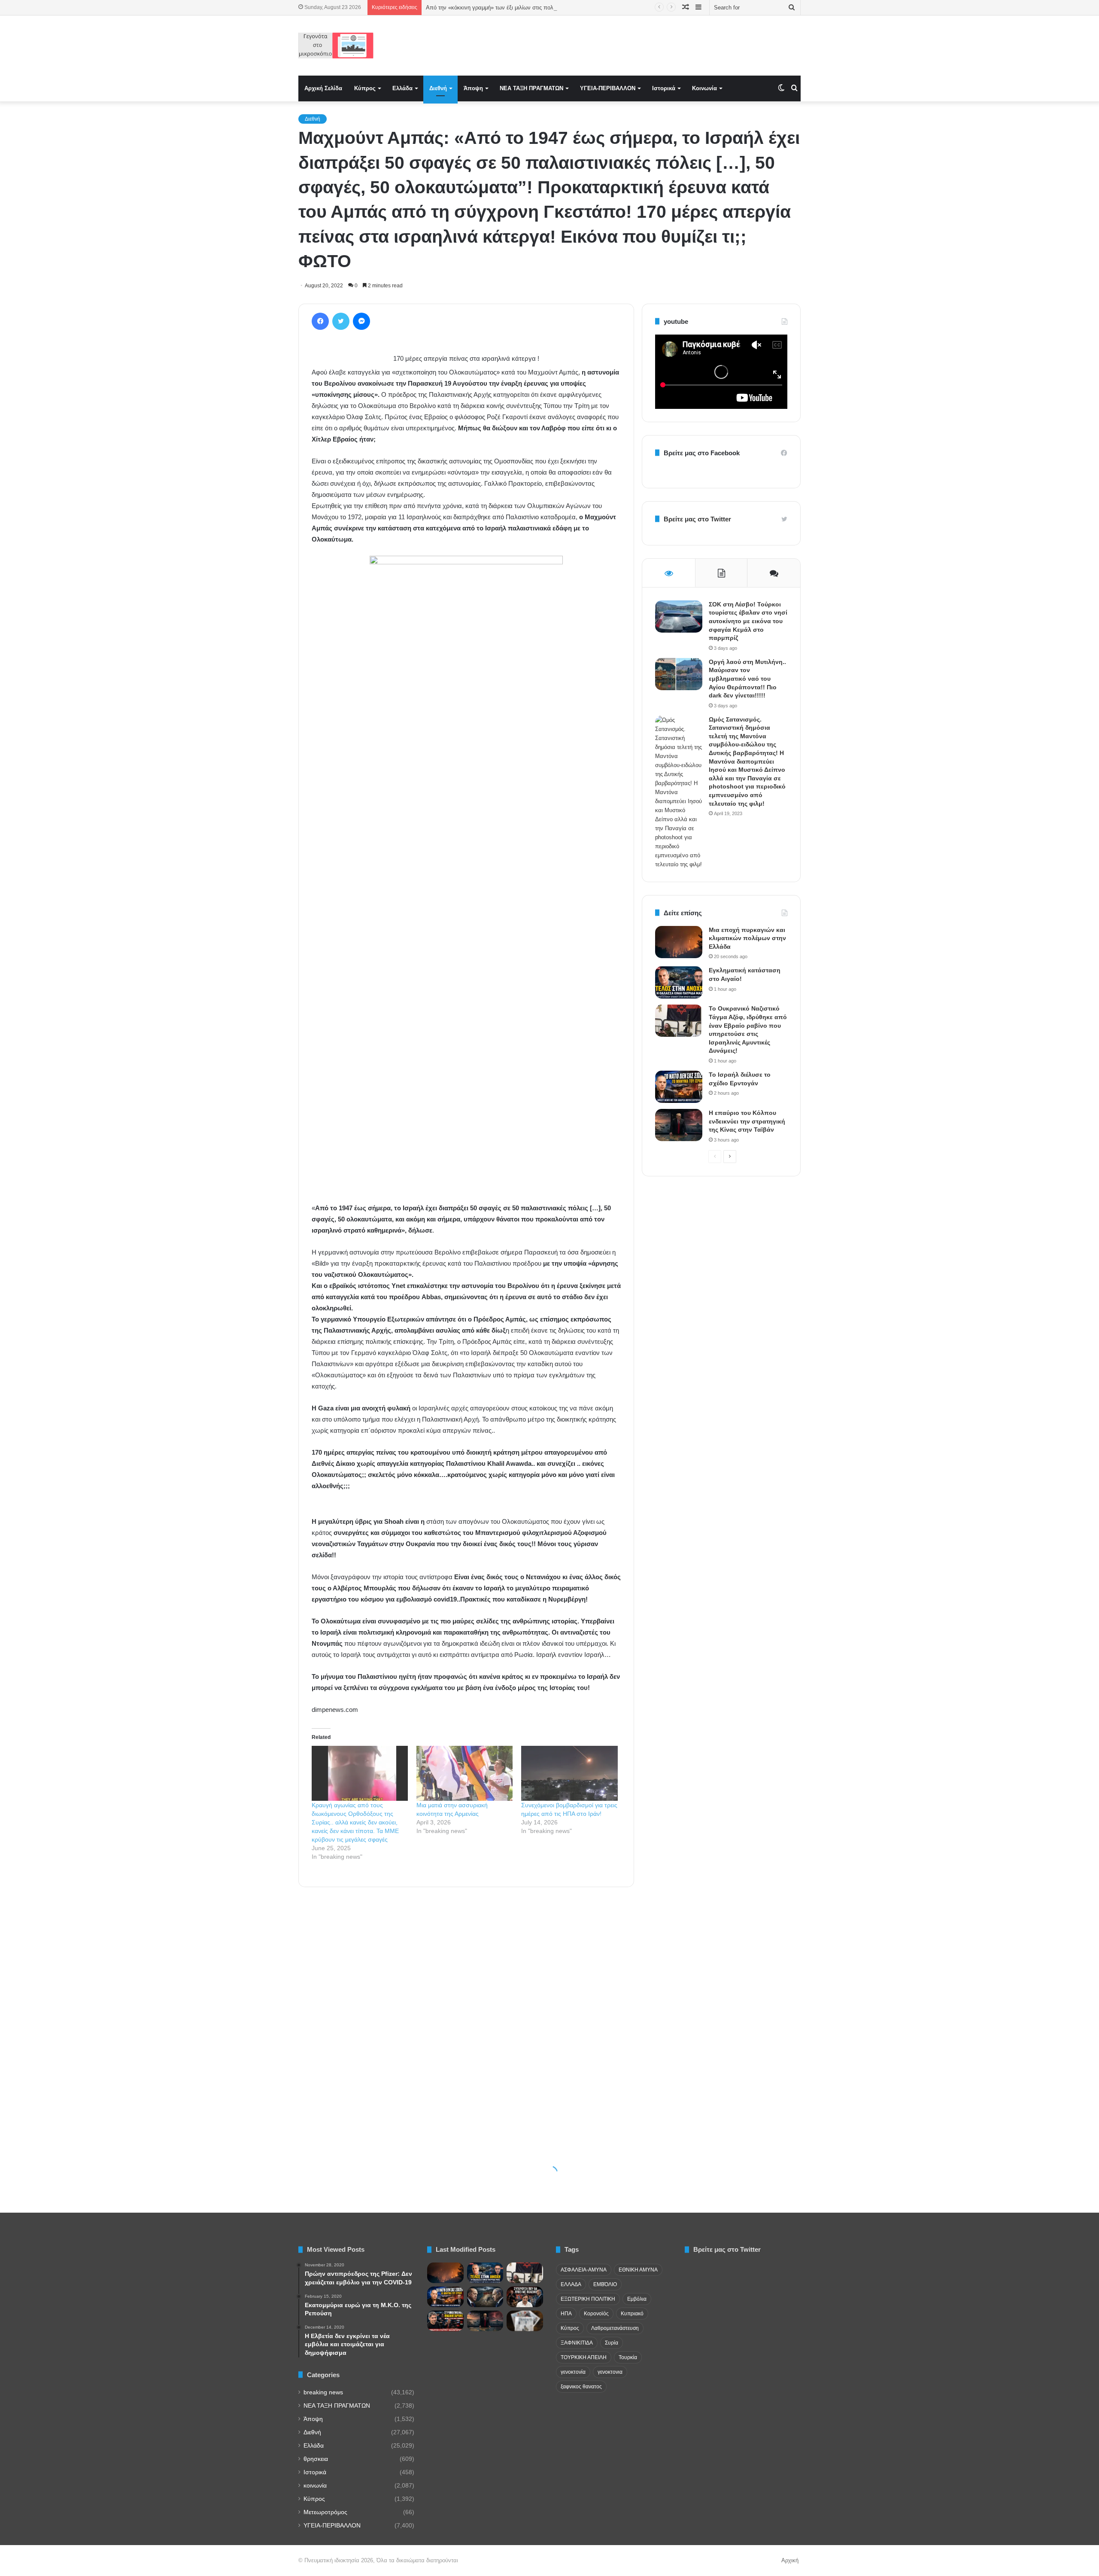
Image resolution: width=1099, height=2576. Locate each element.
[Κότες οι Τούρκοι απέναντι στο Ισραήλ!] (525, 2297)
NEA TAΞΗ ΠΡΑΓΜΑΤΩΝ (531, 88)
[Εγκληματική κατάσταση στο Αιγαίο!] (679, 982)
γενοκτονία (573, 2372)
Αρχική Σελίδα (323, 88)
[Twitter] (341, 321)
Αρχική (790, 2560)
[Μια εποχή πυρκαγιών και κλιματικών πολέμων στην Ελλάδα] (679, 942)
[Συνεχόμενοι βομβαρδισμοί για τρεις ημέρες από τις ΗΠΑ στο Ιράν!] (569, 1773)
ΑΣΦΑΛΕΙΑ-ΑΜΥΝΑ (584, 2270)
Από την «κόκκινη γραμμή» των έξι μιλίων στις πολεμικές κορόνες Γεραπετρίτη (524, 8)
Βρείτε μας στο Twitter (697, 519)
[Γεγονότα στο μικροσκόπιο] (336, 46)
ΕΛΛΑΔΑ (571, 2284)
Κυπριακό (632, 2314)
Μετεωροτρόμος (325, 2512)
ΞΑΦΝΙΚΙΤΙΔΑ (577, 2343)
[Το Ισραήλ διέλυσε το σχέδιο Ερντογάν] (679, 1087)
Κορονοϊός (596, 2314)
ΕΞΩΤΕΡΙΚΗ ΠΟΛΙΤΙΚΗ (588, 2299)
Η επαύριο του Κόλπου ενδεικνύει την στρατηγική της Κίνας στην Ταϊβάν (747, 1121)
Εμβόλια (637, 2299)
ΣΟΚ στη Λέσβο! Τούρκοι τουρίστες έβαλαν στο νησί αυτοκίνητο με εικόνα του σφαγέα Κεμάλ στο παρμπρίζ (748, 621)
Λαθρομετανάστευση (615, 2328)
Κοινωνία (704, 88)
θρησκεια (316, 2459)
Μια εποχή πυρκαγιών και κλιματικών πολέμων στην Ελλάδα (747, 938)
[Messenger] (361, 321)
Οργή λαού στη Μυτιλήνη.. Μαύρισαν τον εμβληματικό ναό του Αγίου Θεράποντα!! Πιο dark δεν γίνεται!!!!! (747, 679)
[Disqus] (466, 2016)
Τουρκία (628, 2357)
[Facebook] (320, 321)
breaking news (323, 2392)
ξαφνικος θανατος (581, 2387)
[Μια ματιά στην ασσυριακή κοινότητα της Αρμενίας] (464, 1773)
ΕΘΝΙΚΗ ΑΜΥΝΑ (638, 2270)
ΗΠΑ (566, 2314)
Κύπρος (365, 88)
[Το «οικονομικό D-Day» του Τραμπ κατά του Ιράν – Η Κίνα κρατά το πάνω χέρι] (445, 2321)
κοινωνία (315, 2486)
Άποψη (473, 88)
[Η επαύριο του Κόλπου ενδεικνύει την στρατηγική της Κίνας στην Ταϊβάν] (679, 1125)
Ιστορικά (664, 88)
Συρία (612, 2343)
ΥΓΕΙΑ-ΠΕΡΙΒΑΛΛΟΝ (608, 88)
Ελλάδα (402, 88)
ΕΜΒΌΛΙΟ (605, 2284)
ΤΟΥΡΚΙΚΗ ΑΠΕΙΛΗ (584, 2357)
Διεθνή (438, 88)
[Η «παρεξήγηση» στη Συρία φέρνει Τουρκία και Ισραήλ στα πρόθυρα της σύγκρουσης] (485, 2297)
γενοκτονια (610, 2372)
